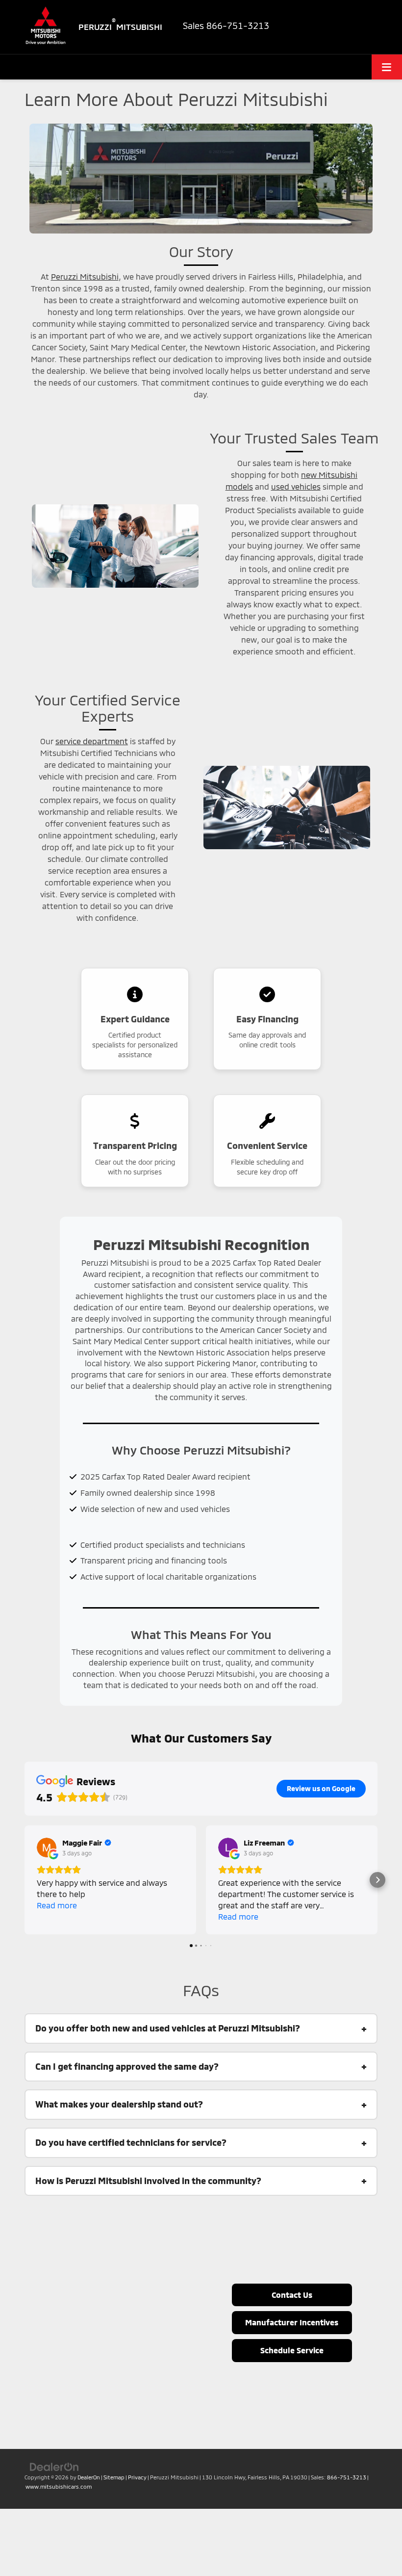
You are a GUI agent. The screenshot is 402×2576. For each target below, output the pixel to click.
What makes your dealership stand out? (119, 2104)
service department (92, 741)
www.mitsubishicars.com (59, 2486)
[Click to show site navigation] (387, 67)
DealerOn (89, 2477)
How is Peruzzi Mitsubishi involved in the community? (148, 2181)
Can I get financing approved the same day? (127, 2066)
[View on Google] (47, 1847)
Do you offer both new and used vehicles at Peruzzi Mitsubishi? (168, 2028)
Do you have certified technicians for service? (131, 2142)
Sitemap (114, 2477)
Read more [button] (57, 1905)
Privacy (137, 2477)
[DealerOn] (54, 2467)
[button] (25, 1880)
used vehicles (296, 486)
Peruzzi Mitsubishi (85, 276)
